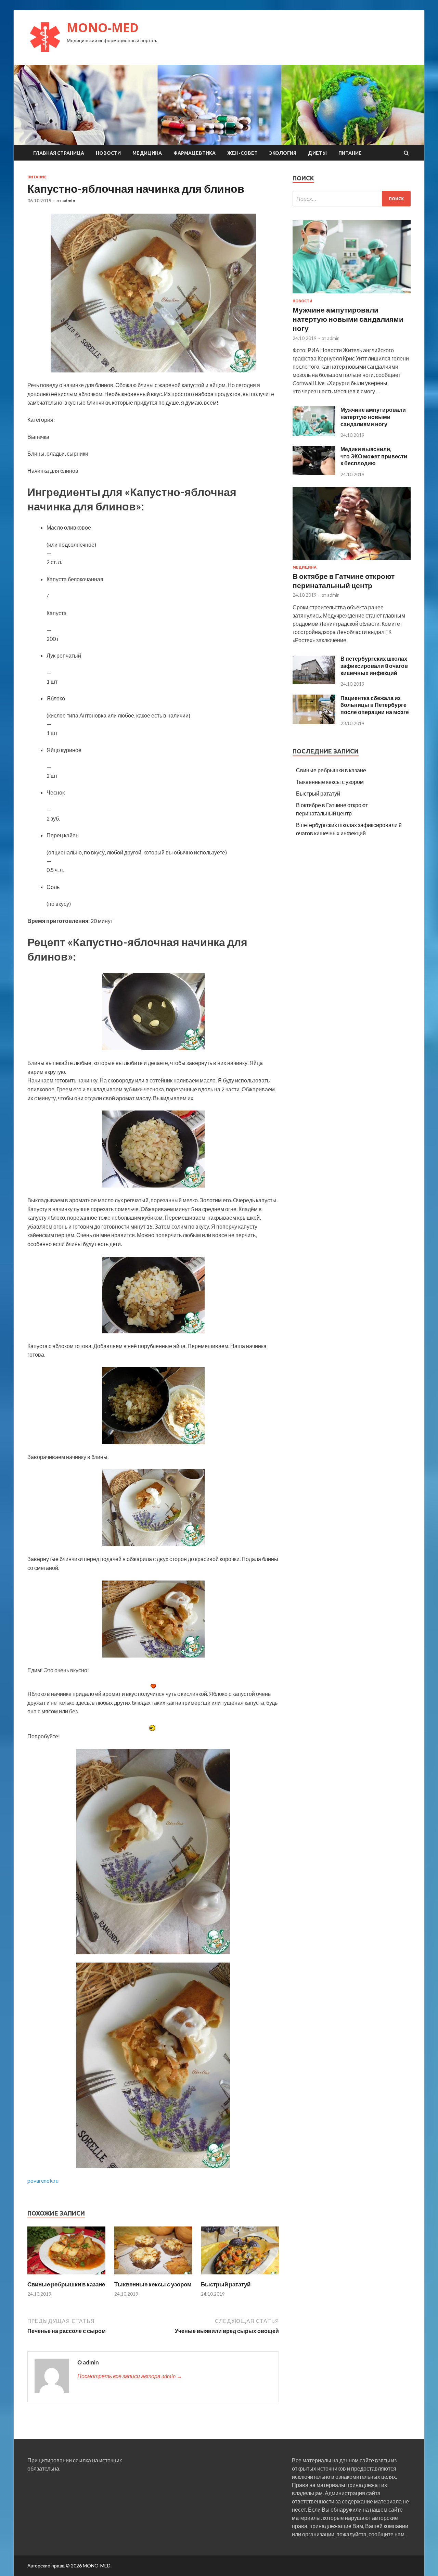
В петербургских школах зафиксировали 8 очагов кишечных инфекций (374, 666)
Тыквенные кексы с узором (153, 2284)
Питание (350, 153)
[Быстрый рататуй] (240, 2276)
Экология (283, 153)
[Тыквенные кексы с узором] (153, 2276)
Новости (108, 153)
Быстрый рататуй (226, 2284)
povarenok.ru (43, 2180)
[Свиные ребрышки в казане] (66, 2276)
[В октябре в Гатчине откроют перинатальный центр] (352, 561)
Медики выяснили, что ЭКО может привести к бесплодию (374, 456)
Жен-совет (242, 153)
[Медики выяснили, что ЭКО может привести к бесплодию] (314, 473)
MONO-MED (103, 28)
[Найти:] (352, 199)
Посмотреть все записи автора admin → (130, 2376)
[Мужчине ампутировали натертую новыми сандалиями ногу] (352, 295)
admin (69, 201)
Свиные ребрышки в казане (66, 2284)
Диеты (317, 153)
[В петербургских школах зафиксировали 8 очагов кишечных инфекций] (314, 682)
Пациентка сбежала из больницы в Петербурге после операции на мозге (375, 705)
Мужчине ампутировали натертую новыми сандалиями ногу (348, 319)
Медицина (147, 153)
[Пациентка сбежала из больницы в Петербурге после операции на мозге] (314, 722)
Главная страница (59, 153)
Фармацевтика (195, 153)
